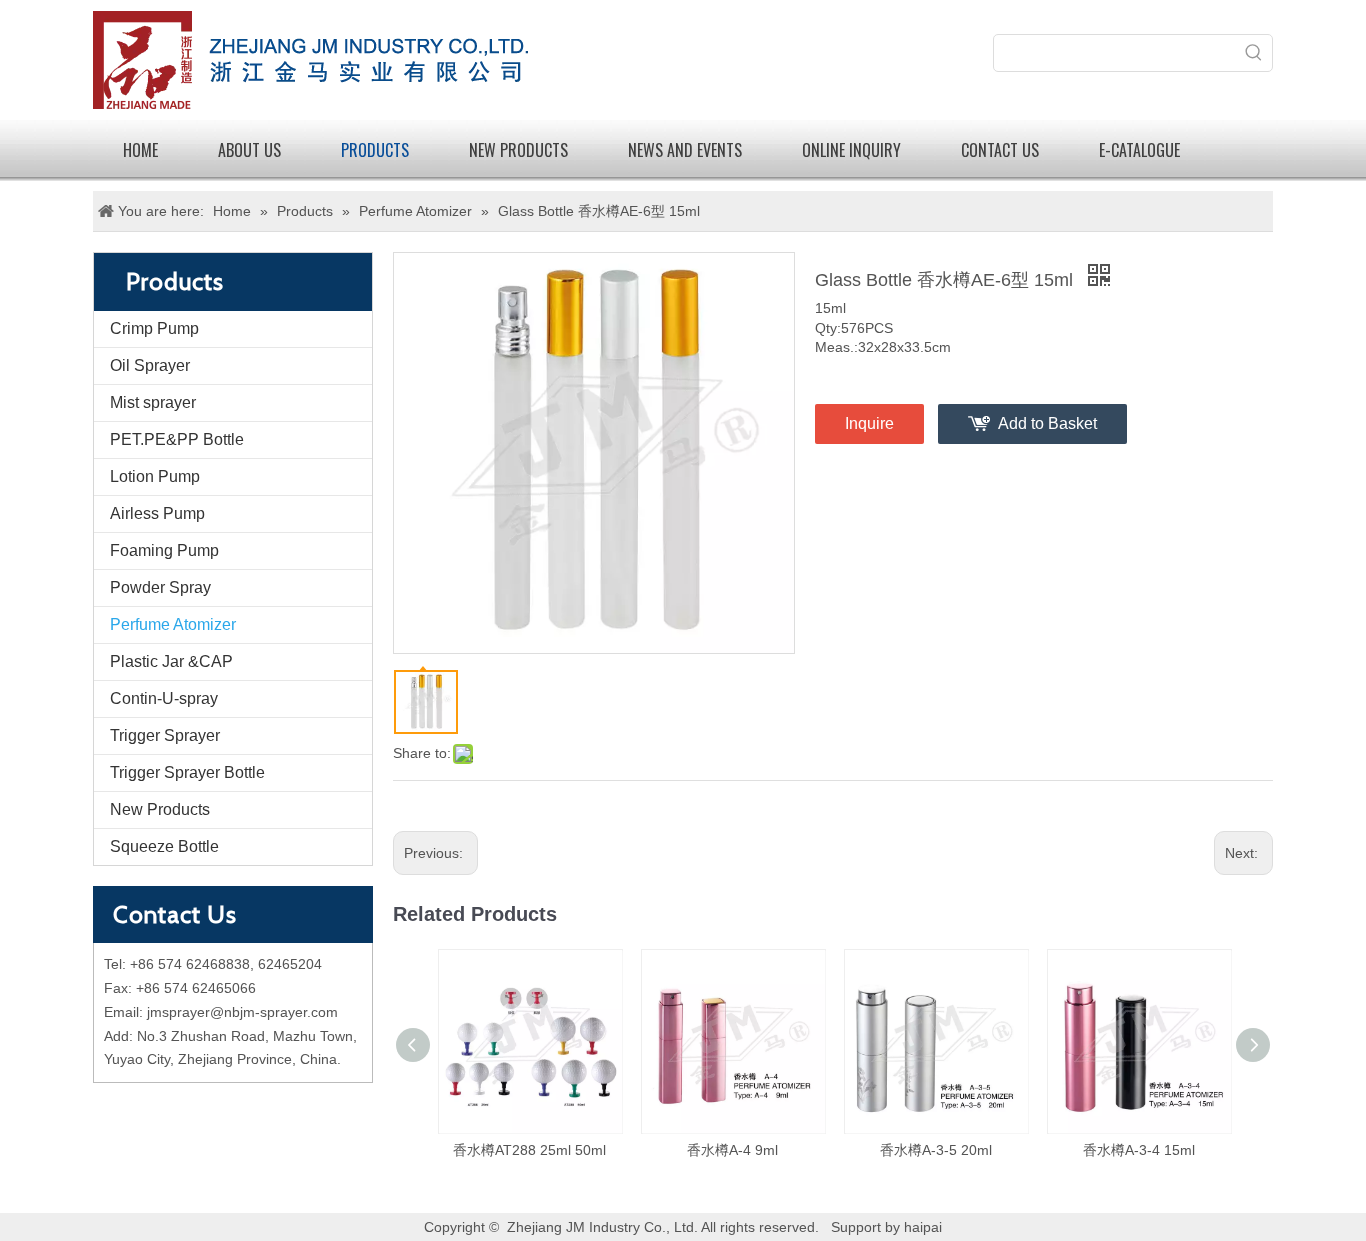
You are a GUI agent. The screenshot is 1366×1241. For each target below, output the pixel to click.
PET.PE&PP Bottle (177, 439)
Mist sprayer (153, 402)
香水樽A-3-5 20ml (936, 1150)
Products (375, 150)
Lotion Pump (155, 476)
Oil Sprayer (150, 365)
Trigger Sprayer (165, 735)
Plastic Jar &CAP (171, 661)
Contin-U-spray (164, 698)
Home (140, 150)
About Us (249, 150)
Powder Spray (160, 587)
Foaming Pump (164, 550)
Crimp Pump (154, 328)
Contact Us (1000, 150)
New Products (160, 809)
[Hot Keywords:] (1254, 53)
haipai (923, 1227)
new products (518, 150)
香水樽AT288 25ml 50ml (529, 1150)
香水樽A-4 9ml (732, 1150)
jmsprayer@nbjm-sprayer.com (242, 1012)
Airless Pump (157, 513)
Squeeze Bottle (164, 846)
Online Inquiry (851, 150)
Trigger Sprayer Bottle (187, 772)
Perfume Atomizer (173, 624)
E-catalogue (1139, 150)
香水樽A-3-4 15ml (1139, 1150)
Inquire (869, 423)
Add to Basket (1047, 423)
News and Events (685, 150)
